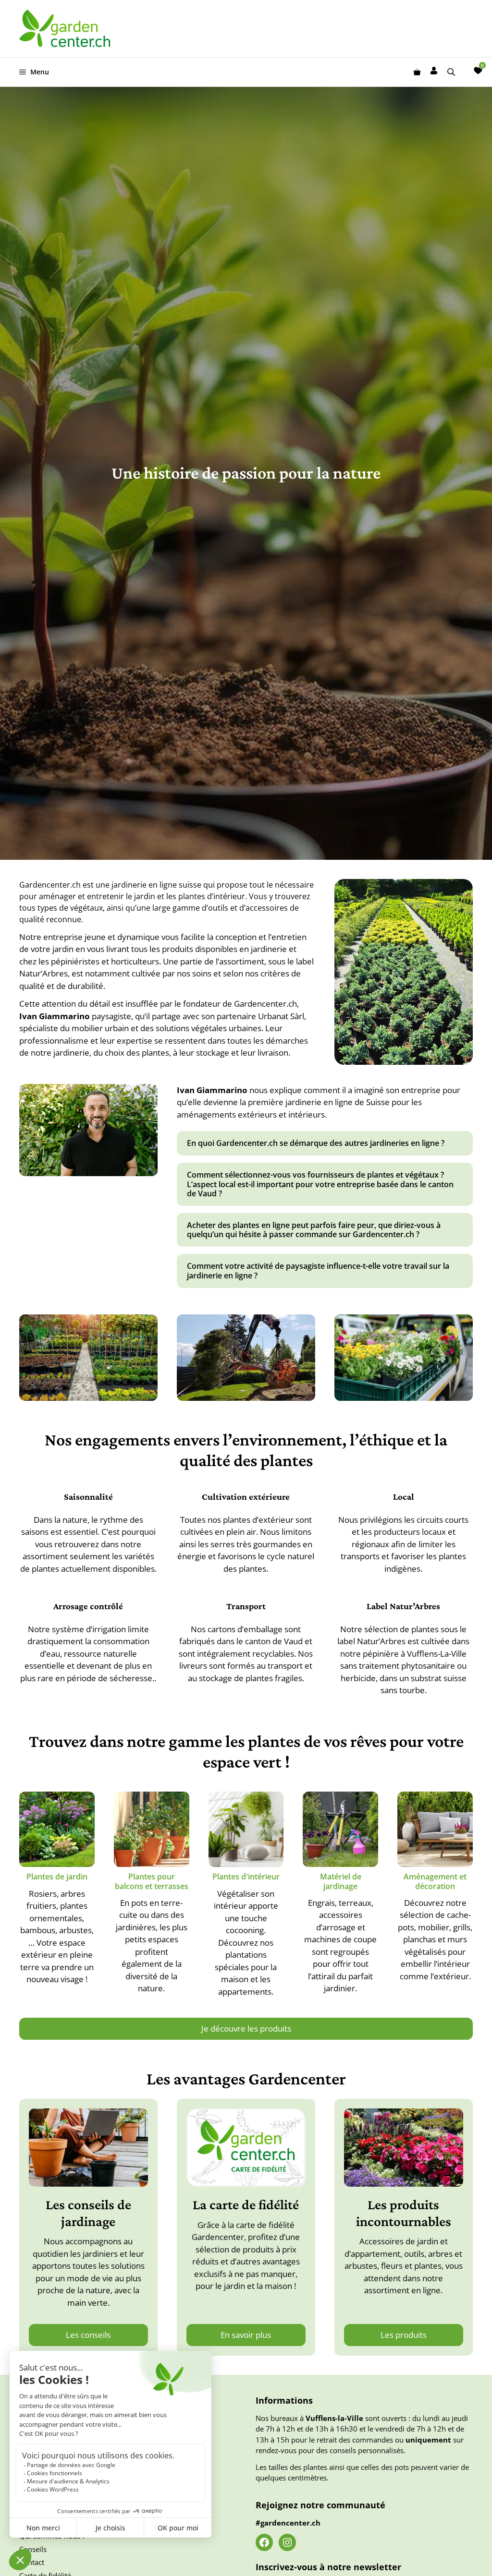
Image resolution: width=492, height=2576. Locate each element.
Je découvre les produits (246, 2028)
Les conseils (88, 2335)
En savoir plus (246, 2335)
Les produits (404, 2335)
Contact (32, 2562)
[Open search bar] (452, 72)
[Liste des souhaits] (478, 71)
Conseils (33, 2549)
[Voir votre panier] (417, 72)
